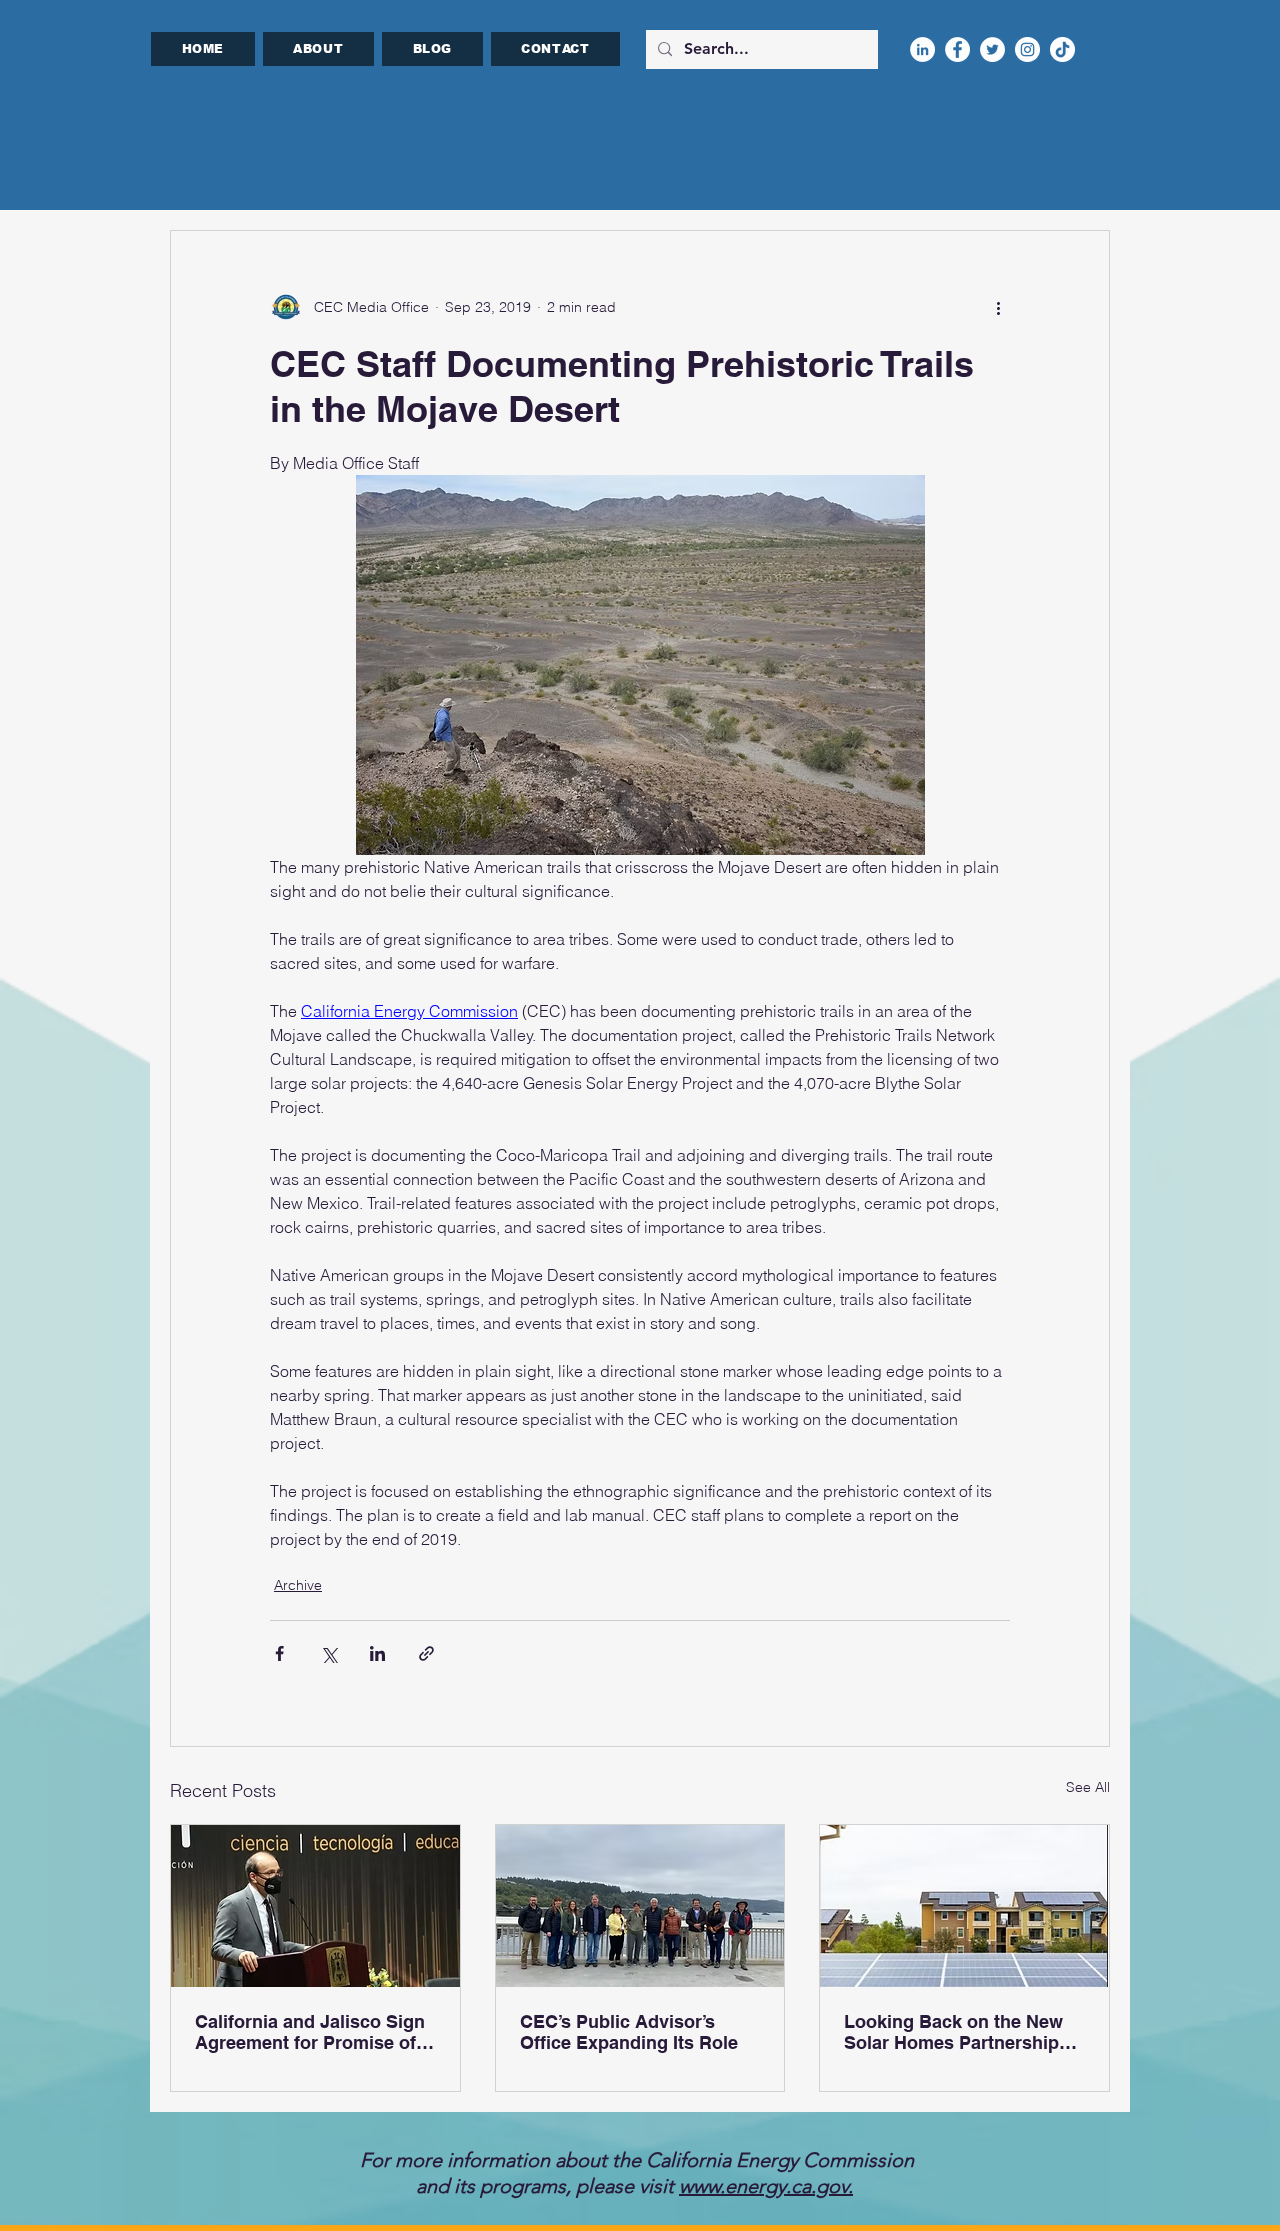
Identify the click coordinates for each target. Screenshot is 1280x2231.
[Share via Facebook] (279, 1653)
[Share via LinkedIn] (377, 1653)
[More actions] (998, 307)
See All (1088, 1787)
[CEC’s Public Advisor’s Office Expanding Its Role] (640, 1906)
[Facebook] (957, 49)
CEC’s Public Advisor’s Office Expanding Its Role (629, 2032)
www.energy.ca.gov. (766, 2186)
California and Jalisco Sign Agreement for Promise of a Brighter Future (313, 2032)
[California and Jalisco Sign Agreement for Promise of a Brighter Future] (315, 1906)
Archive (298, 1585)
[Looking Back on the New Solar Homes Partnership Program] (964, 1906)
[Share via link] (426, 1653)
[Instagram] (1027, 49)
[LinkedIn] (922, 49)
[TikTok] (1062, 49)
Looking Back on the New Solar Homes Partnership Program (953, 2032)
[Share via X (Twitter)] (328, 1653)
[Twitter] (992, 49)
